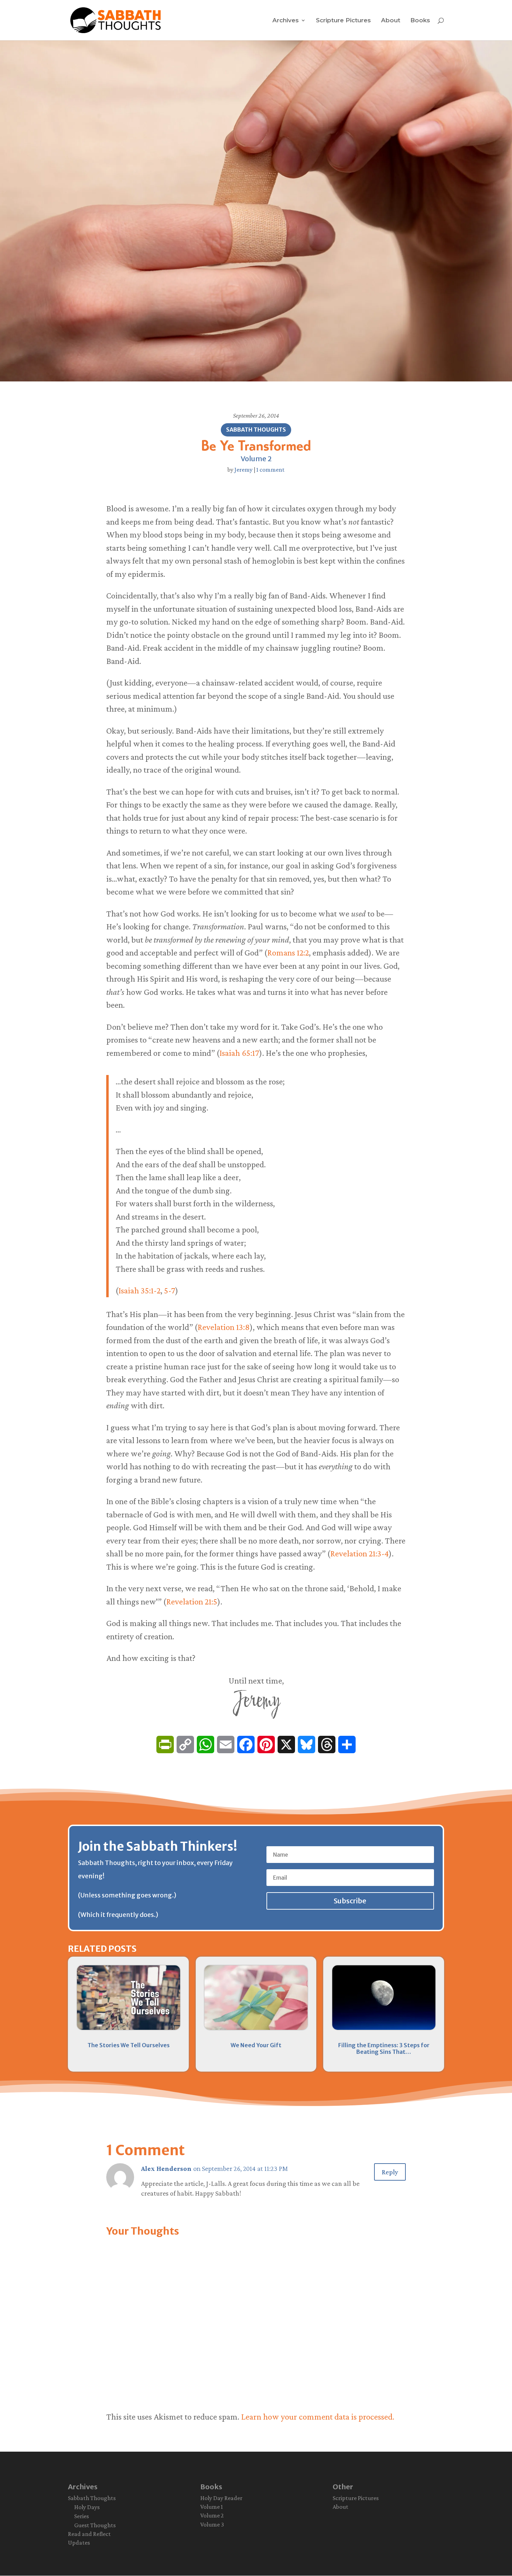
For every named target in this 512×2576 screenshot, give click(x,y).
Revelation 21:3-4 (359, 1553)
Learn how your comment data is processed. (318, 2417)
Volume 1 (212, 2507)
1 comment (270, 470)
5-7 (170, 1290)
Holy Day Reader (221, 2498)
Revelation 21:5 (192, 1602)
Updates (79, 2543)
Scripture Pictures (343, 21)
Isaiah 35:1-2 (139, 1290)
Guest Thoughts (95, 2525)
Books (420, 21)
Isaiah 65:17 (239, 1053)
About (391, 21)
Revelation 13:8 (224, 1327)
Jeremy (243, 470)
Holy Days (87, 2507)
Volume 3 (212, 2524)
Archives (286, 21)
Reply (390, 2172)
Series (82, 2516)
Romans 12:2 (288, 953)
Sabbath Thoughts (256, 430)
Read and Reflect (89, 2534)
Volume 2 (256, 459)
